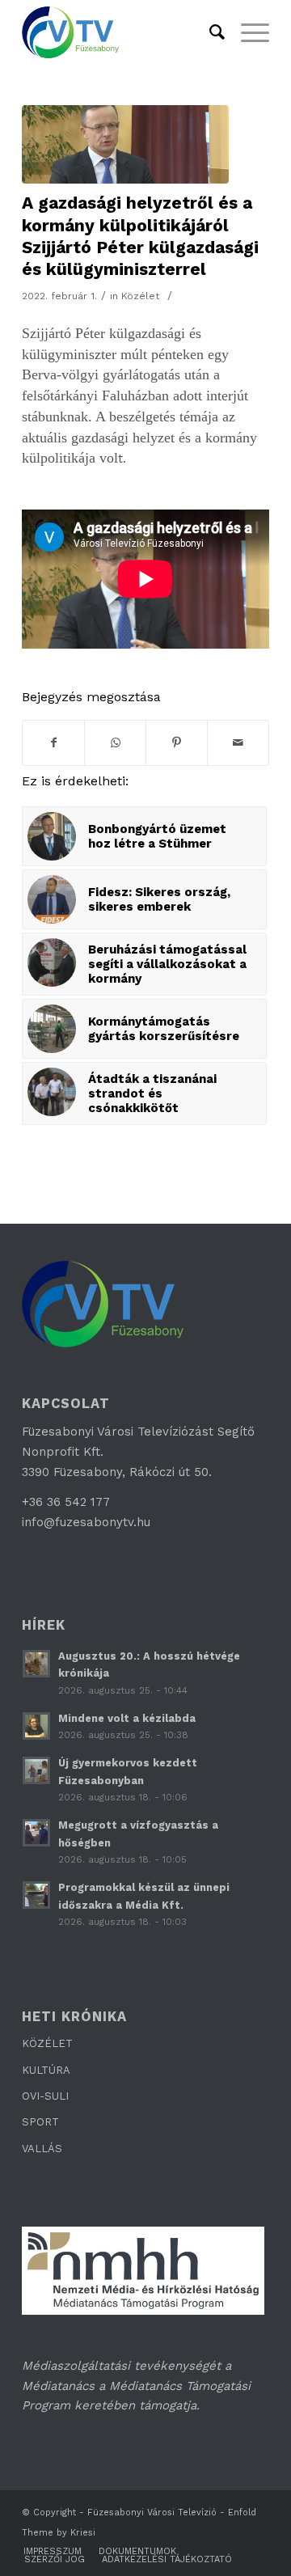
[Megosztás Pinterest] (177, 743)
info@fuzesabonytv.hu (86, 1522)
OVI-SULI (45, 2096)
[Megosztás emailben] (238, 743)
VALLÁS (42, 2149)
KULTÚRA (46, 2070)
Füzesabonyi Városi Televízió (152, 2513)
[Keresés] (209, 32)
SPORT (40, 2122)
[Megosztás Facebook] (53, 743)
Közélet (141, 296)
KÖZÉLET (47, 2043)
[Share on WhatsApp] (115, 743)
